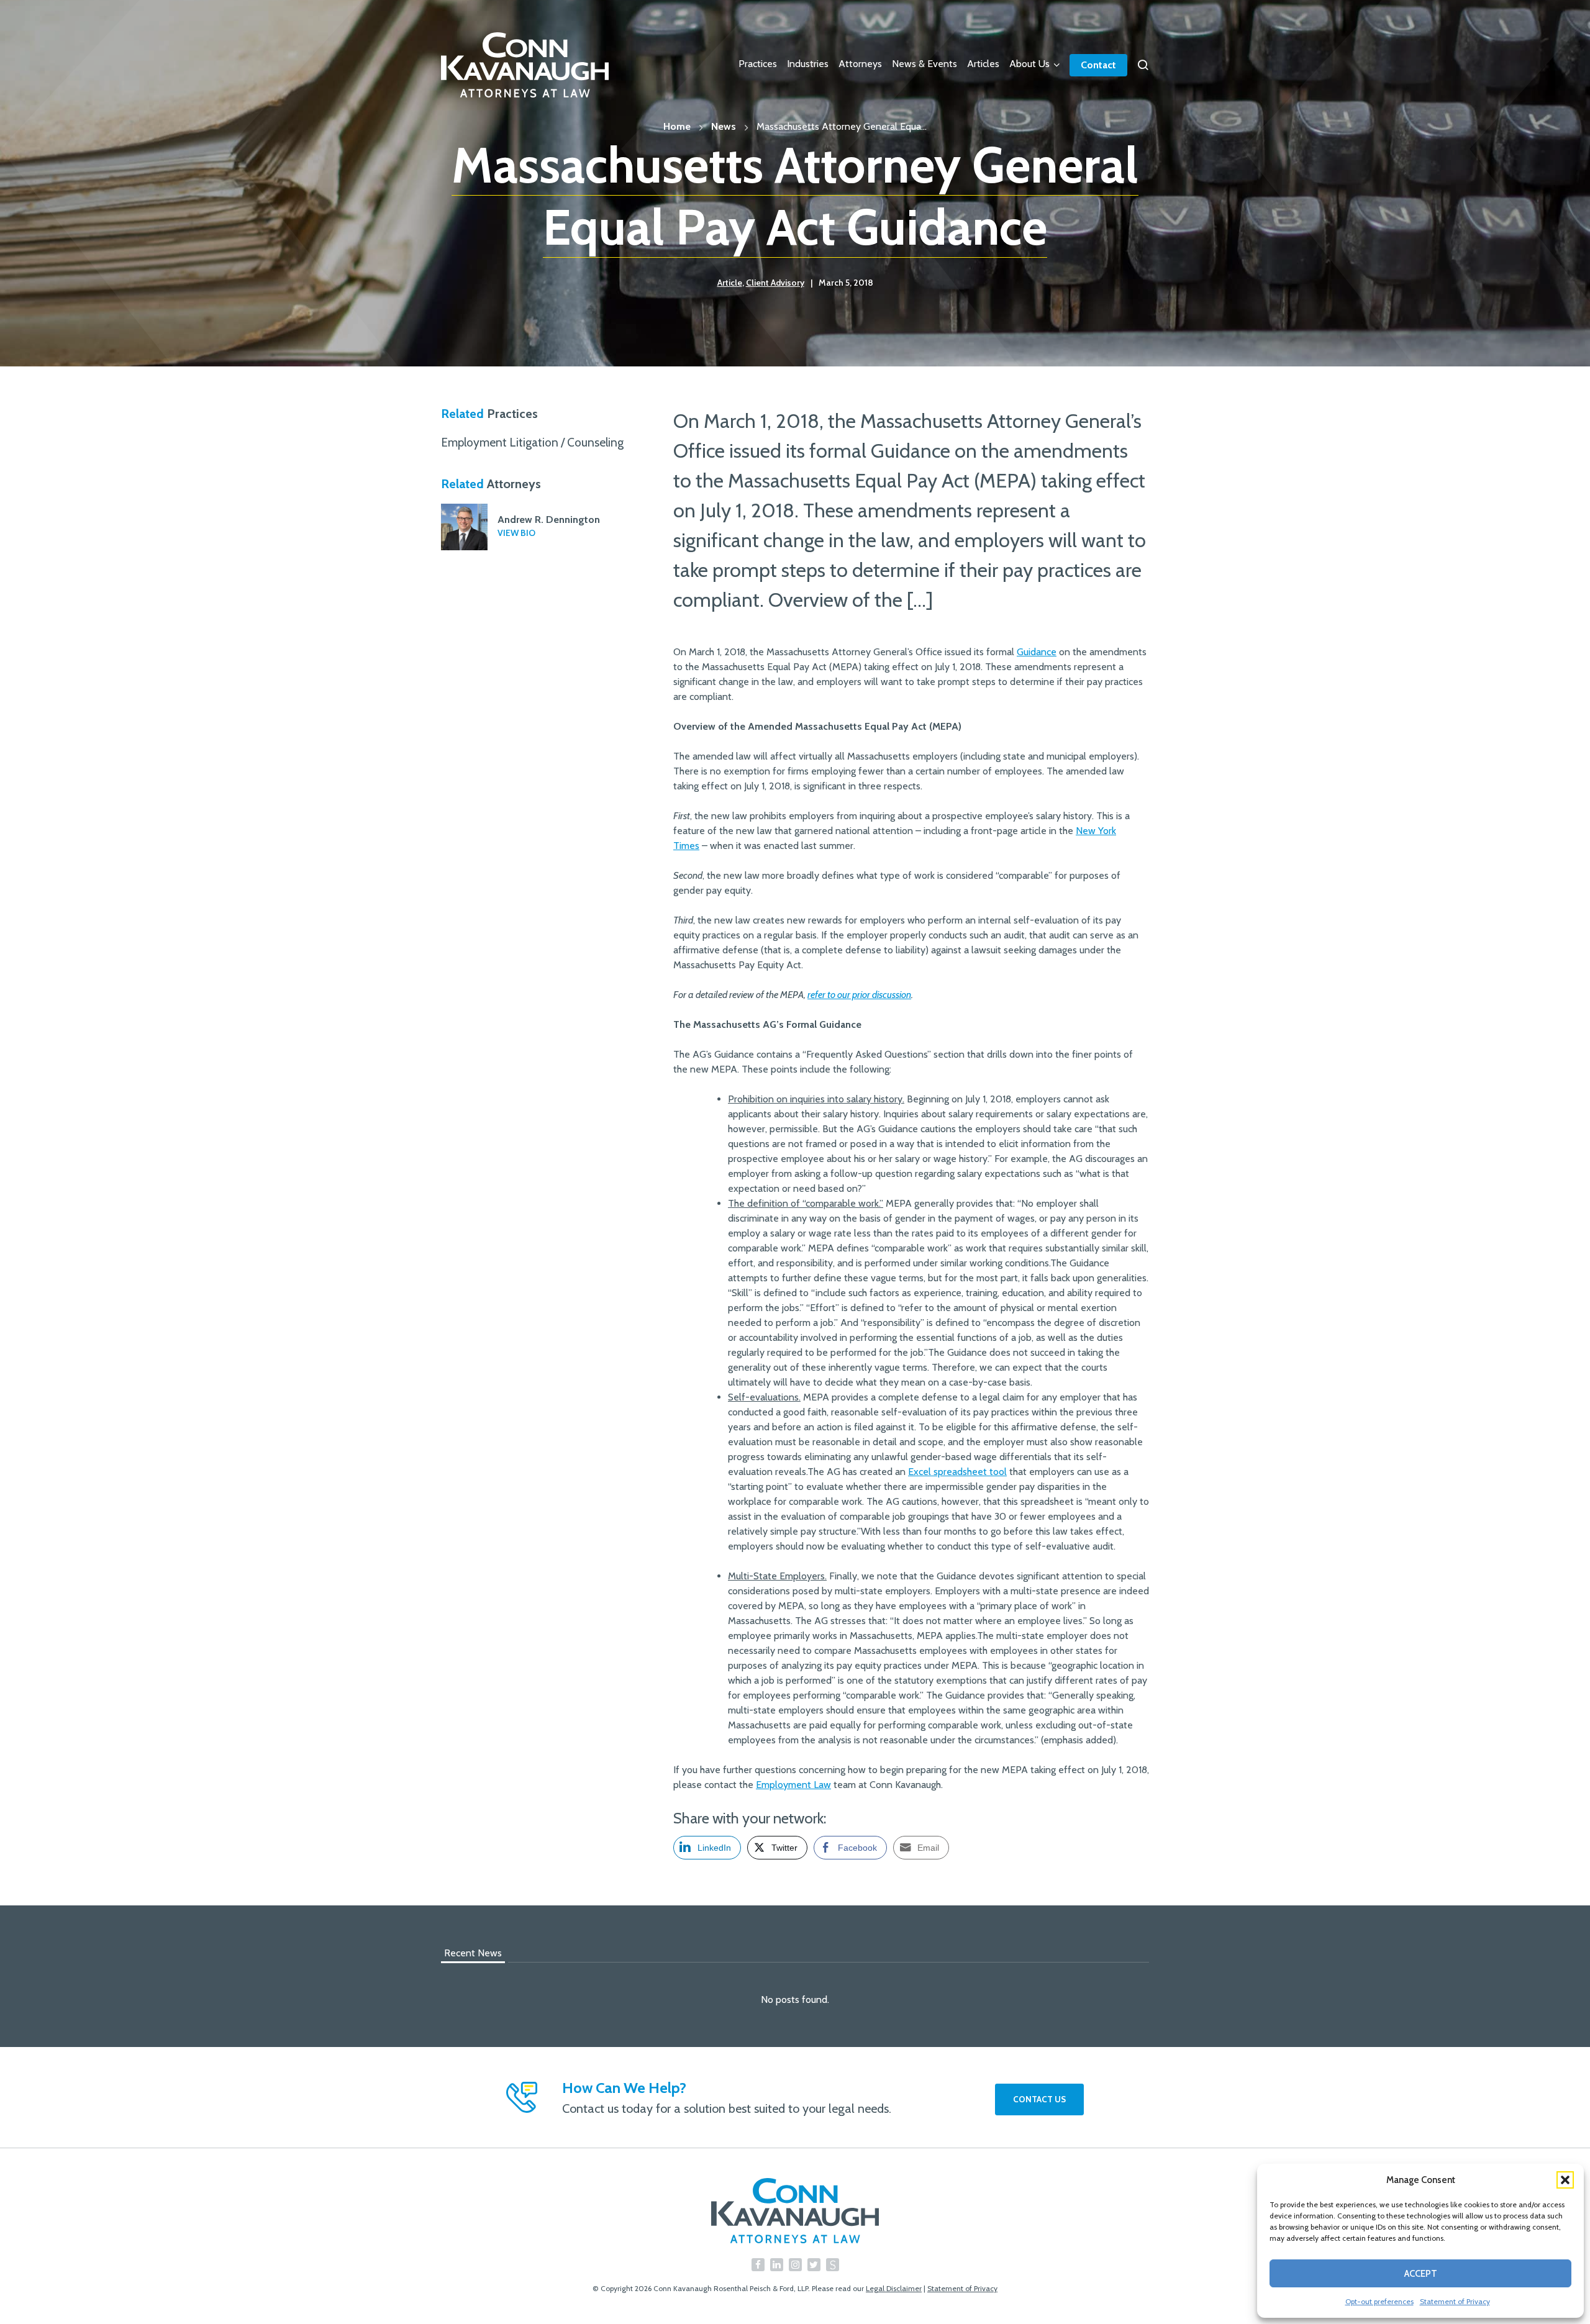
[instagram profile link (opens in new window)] (795, 2265)
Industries (808, 64)
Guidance (1037, 652)
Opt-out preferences (1379, 2301)
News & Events (924, 64)
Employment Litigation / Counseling (532, 442)
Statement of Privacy (1455, 2301)
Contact (1098, 65)
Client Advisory (775, 283)
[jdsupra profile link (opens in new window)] (833, 2265)
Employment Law (793, 1785)
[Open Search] (1143, 65)
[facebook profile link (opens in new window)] (758, 2265)
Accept (1421, 2274)
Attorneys (860, 64)
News (724, 126)
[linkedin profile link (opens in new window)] (777, 2265)
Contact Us (1039, 2099)
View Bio (516, 533)
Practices (758, 64)
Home (677, 126)
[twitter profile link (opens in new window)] (814, 2265)
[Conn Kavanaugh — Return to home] (795, 2211)
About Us (1029, 64)
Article (730, 283)
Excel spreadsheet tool (957, 1472)
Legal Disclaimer (894, 2288)
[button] (1565, 2180)
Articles (983, 64)
